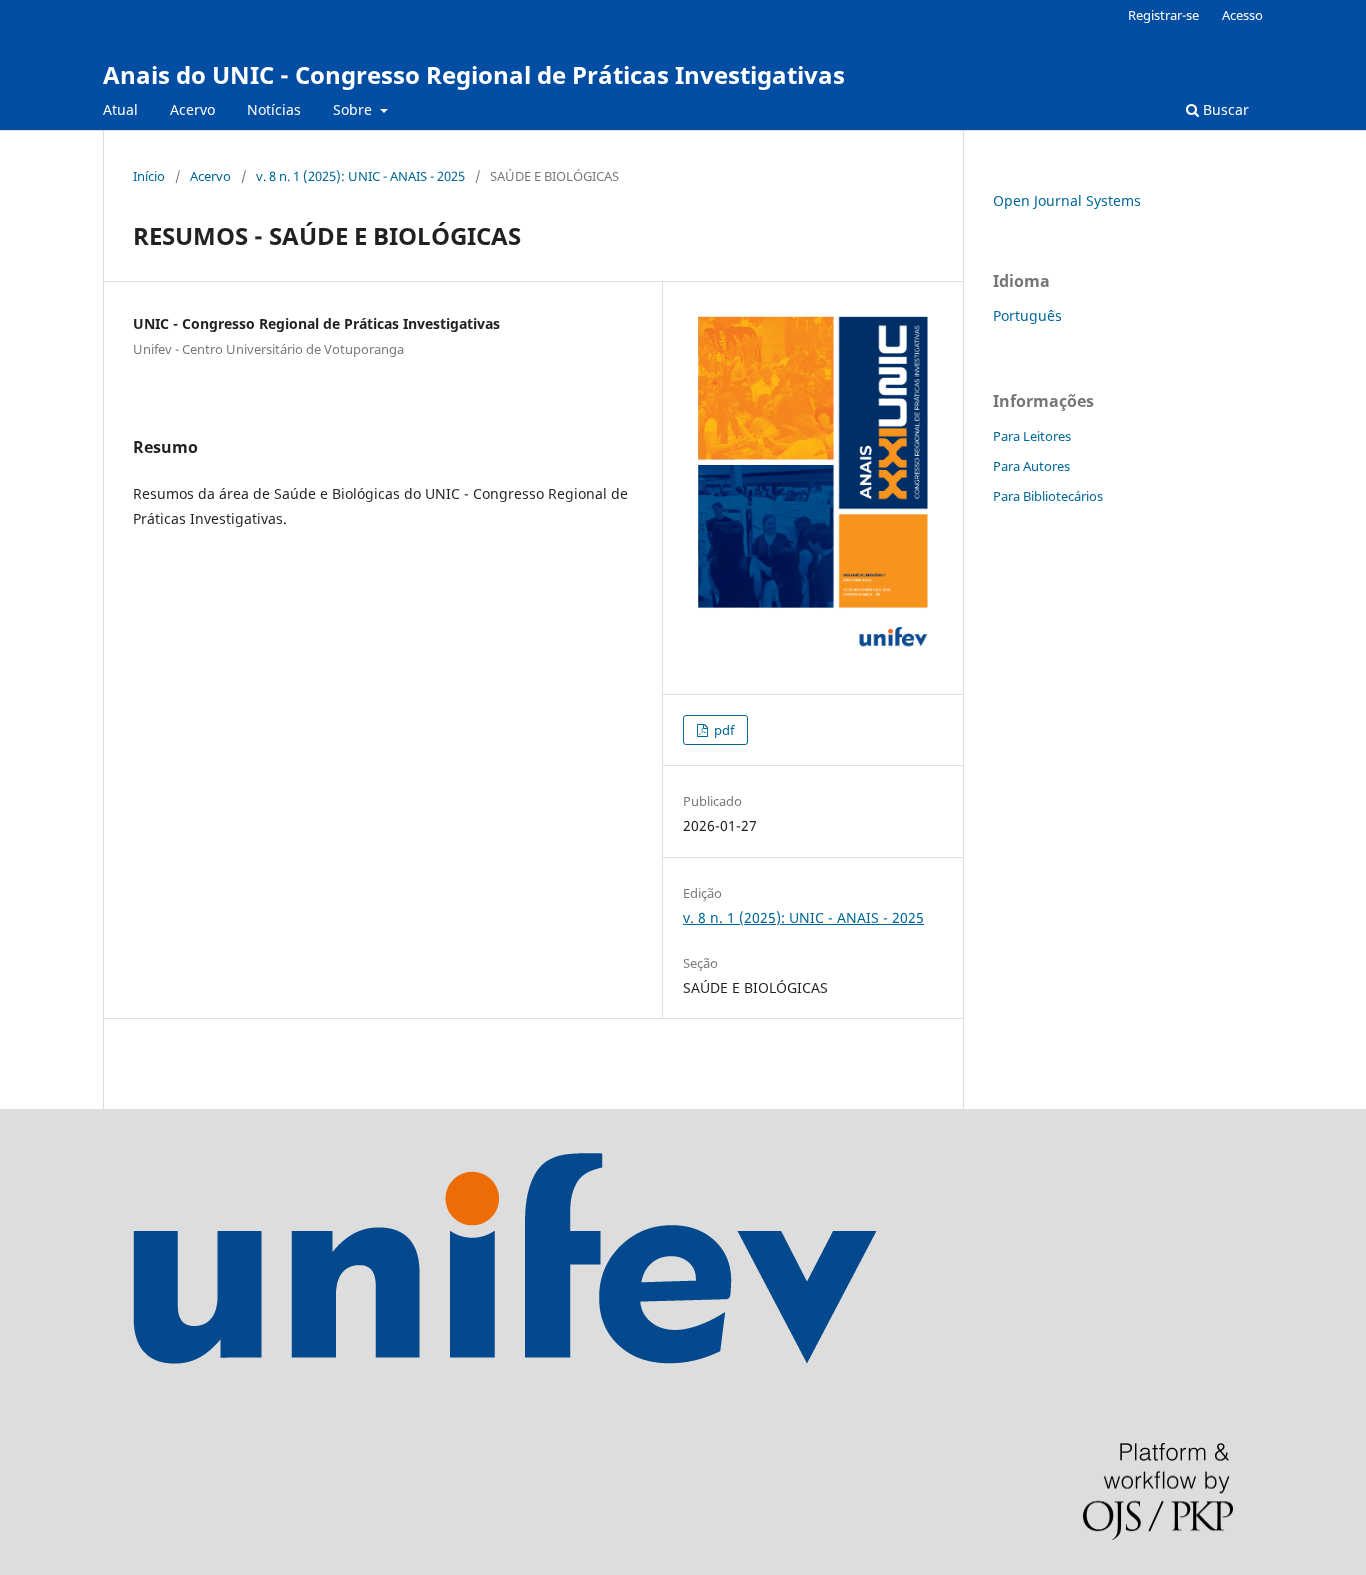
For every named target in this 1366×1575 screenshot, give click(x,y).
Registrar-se (1163, 15)
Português (1027, 315)
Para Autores (1031, 466)
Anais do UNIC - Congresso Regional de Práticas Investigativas (474, 74)
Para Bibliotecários (1048, 496)
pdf (722, 730)
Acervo (192, 109)
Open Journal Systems (1067, 200)
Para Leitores (1032, 436)
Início (149, 176)
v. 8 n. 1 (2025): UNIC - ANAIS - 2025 (360, 176)
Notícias (274, 109)
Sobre (354, 109)
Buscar (1224, 109)
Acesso (1242, 15)
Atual (120, 109)
